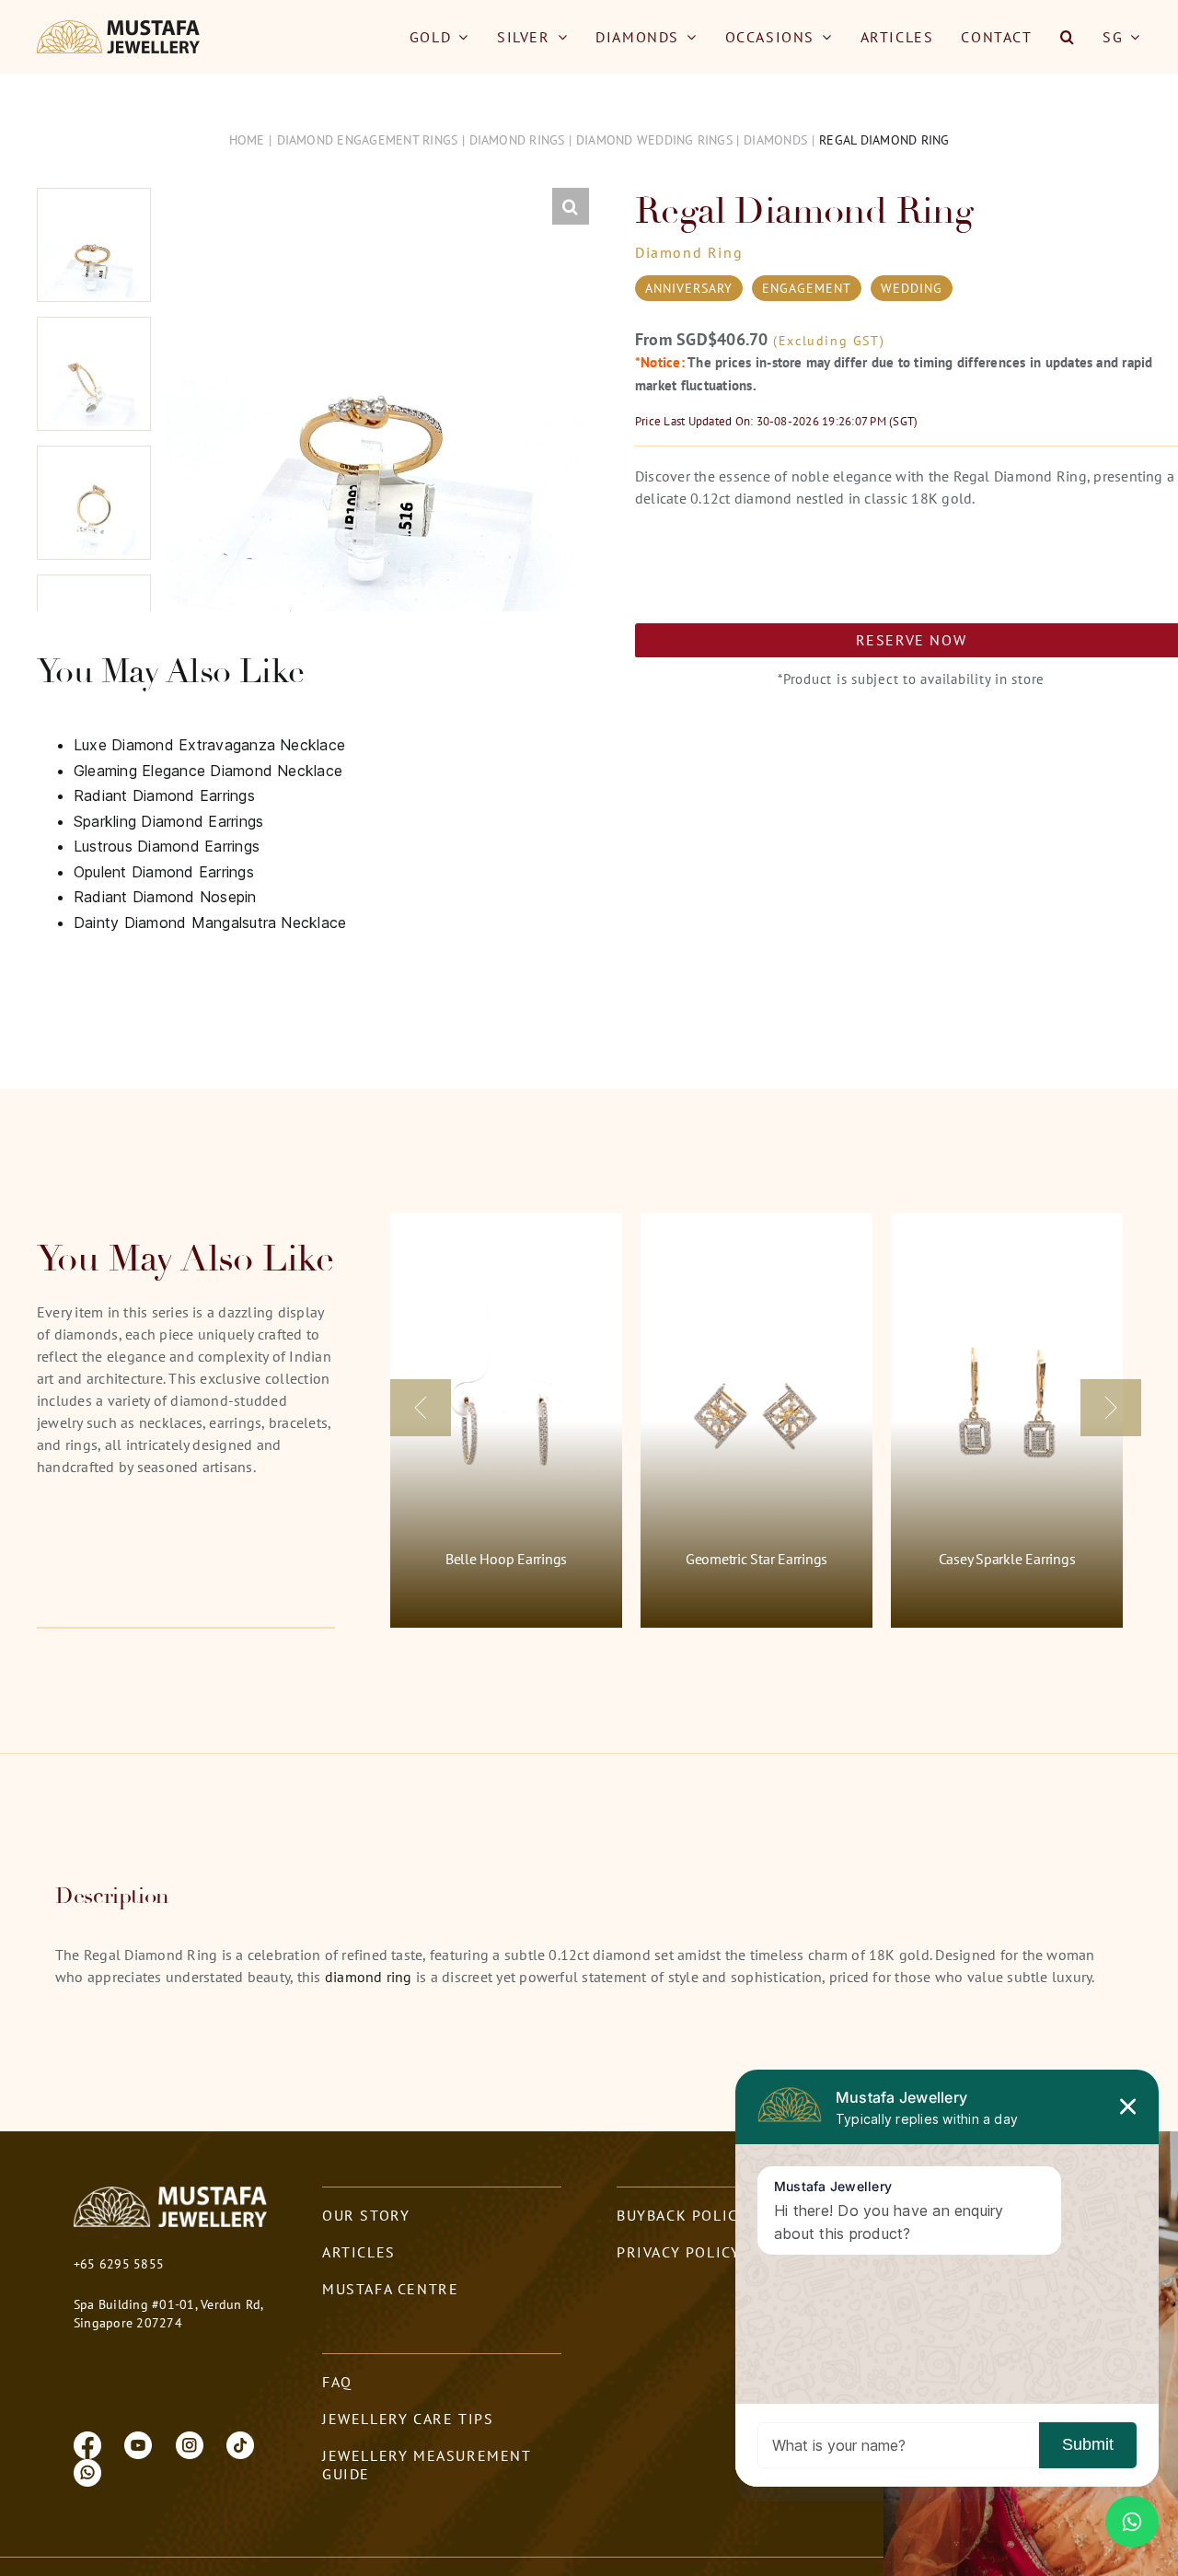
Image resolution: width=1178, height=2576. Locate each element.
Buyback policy (681, 2215)
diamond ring (369, 1977)
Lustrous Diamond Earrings (167, 846)
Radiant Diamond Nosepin (165, 897)
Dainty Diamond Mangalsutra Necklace (210, 922)
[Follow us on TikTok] (240, 2443)
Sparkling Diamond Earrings (168, 821)
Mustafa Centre (390, 2289)
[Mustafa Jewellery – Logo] (119, 28)
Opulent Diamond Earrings (164, 872)
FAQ (337, 2382)
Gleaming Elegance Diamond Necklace (208, 771)
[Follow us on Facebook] (87, 2443)
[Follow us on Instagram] (190, 2443)
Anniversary (689, 288)
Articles (359, 2252)
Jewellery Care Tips (408, 2419)
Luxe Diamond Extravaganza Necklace (209, 745)
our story (366, 2215)
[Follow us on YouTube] (138, 2443)
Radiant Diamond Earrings (164, 795)
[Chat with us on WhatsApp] (87, 2471)
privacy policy (678, 2252)
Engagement (807, 288)
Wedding (912, 288)
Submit (1088, 2444)
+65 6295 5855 (119, 2264)
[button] (1068, 37)
